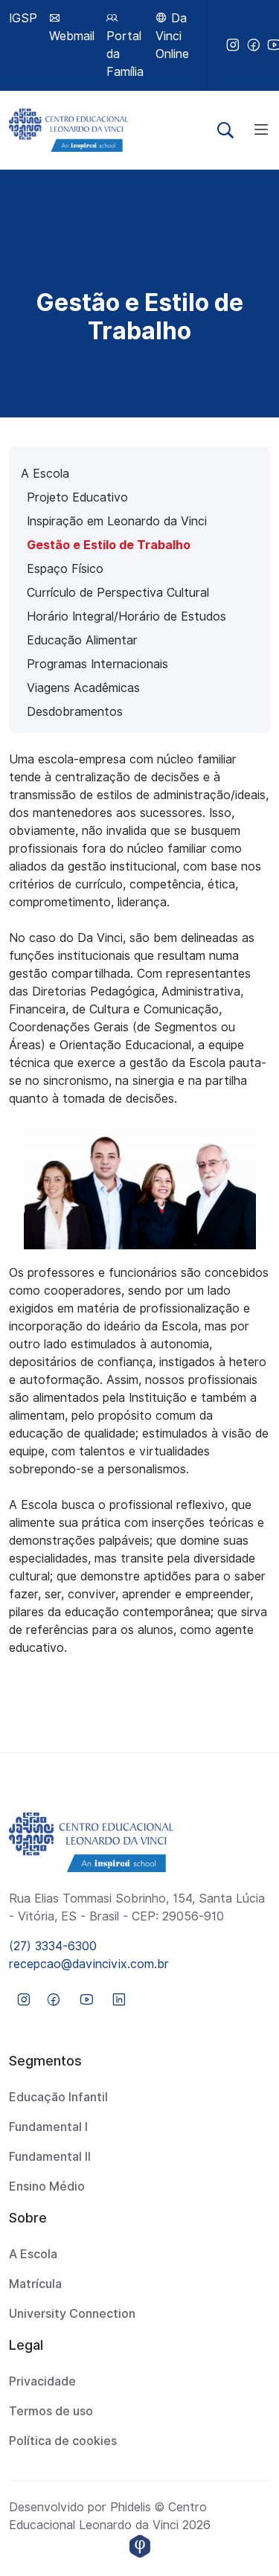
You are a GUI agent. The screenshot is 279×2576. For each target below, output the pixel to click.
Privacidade (42, 2381)
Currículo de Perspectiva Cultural (118, 593)
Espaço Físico (65, 569)
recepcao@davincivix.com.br (89, 1964)
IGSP (23, 18)
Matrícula (35, 2284)
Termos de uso (51, 2411)
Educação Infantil (58, 2097)
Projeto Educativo (77, 497)
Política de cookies (63, 2441)
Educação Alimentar (82, 640)
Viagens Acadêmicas (83, 688)
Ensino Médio (47, 2186)
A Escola (45, 474)
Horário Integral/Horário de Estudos (126, 616)
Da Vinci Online (172, 36)
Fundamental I (48, 2127)
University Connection (72, 2314)
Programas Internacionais (97, 664)
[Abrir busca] (225, 130)
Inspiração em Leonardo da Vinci (117, 521)
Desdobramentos (75, 712)
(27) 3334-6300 (53, 1946)
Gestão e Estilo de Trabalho (109, 545)
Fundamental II (50, 2157)
